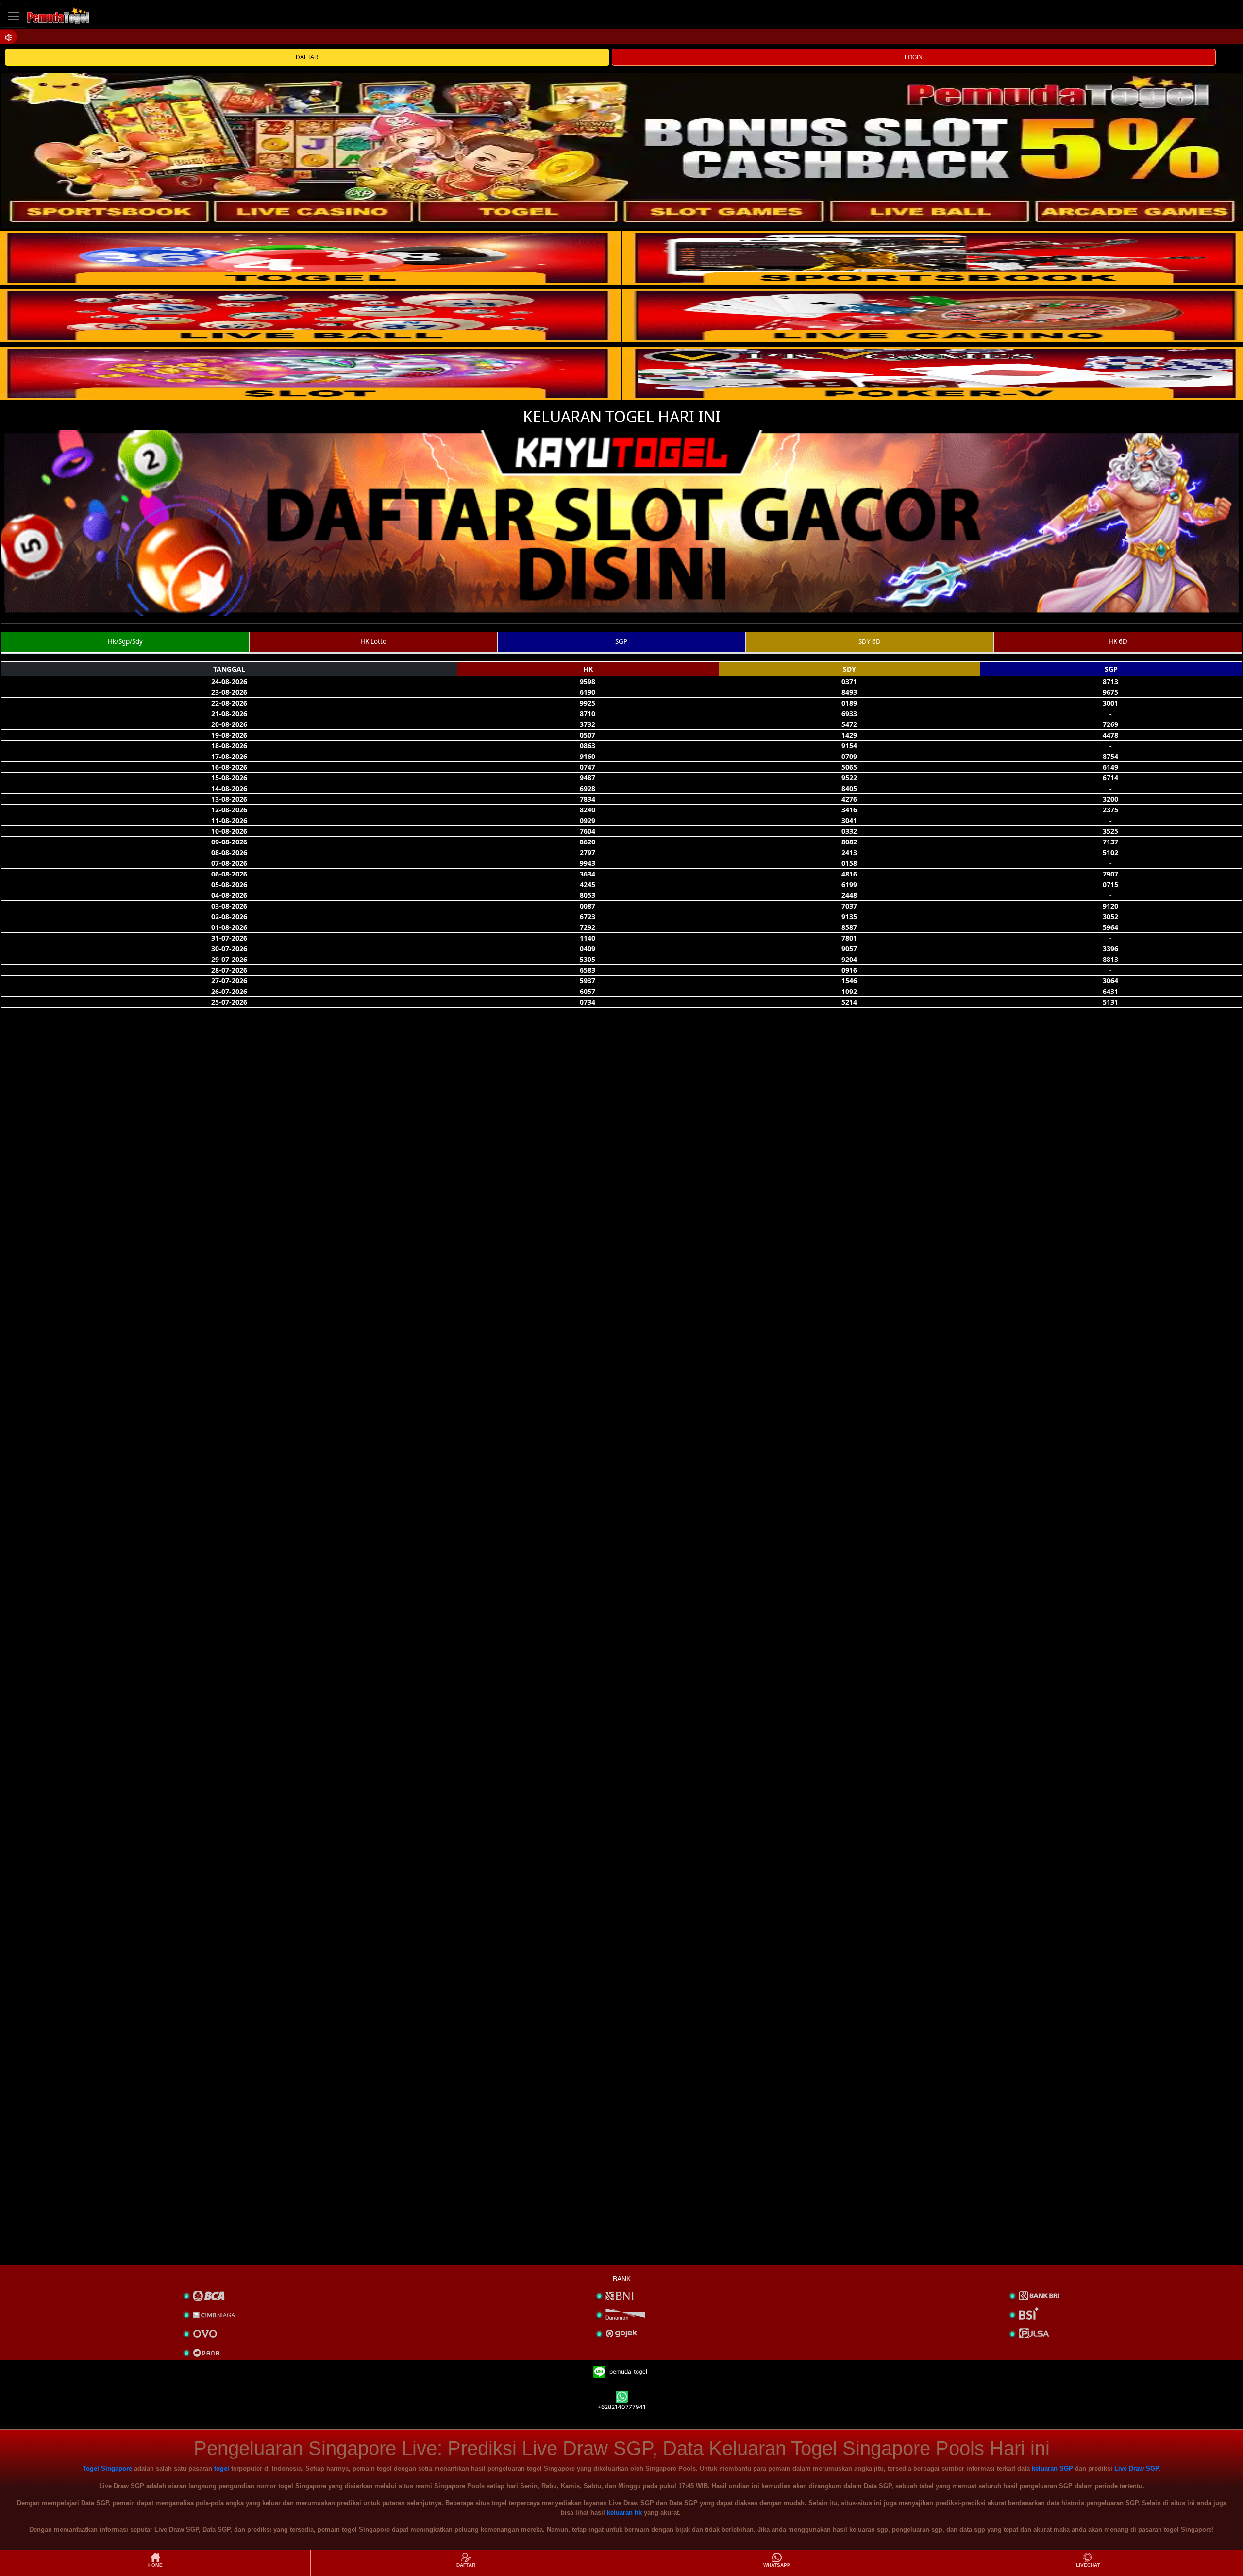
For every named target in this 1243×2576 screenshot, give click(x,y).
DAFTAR (307, 57)
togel (222, 2468)
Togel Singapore (107, 2468)
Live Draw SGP (1136, 2468)
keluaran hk (624, 2513)
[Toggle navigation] (14, 16)
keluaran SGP (1052, 2468)
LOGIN (914, 57)
